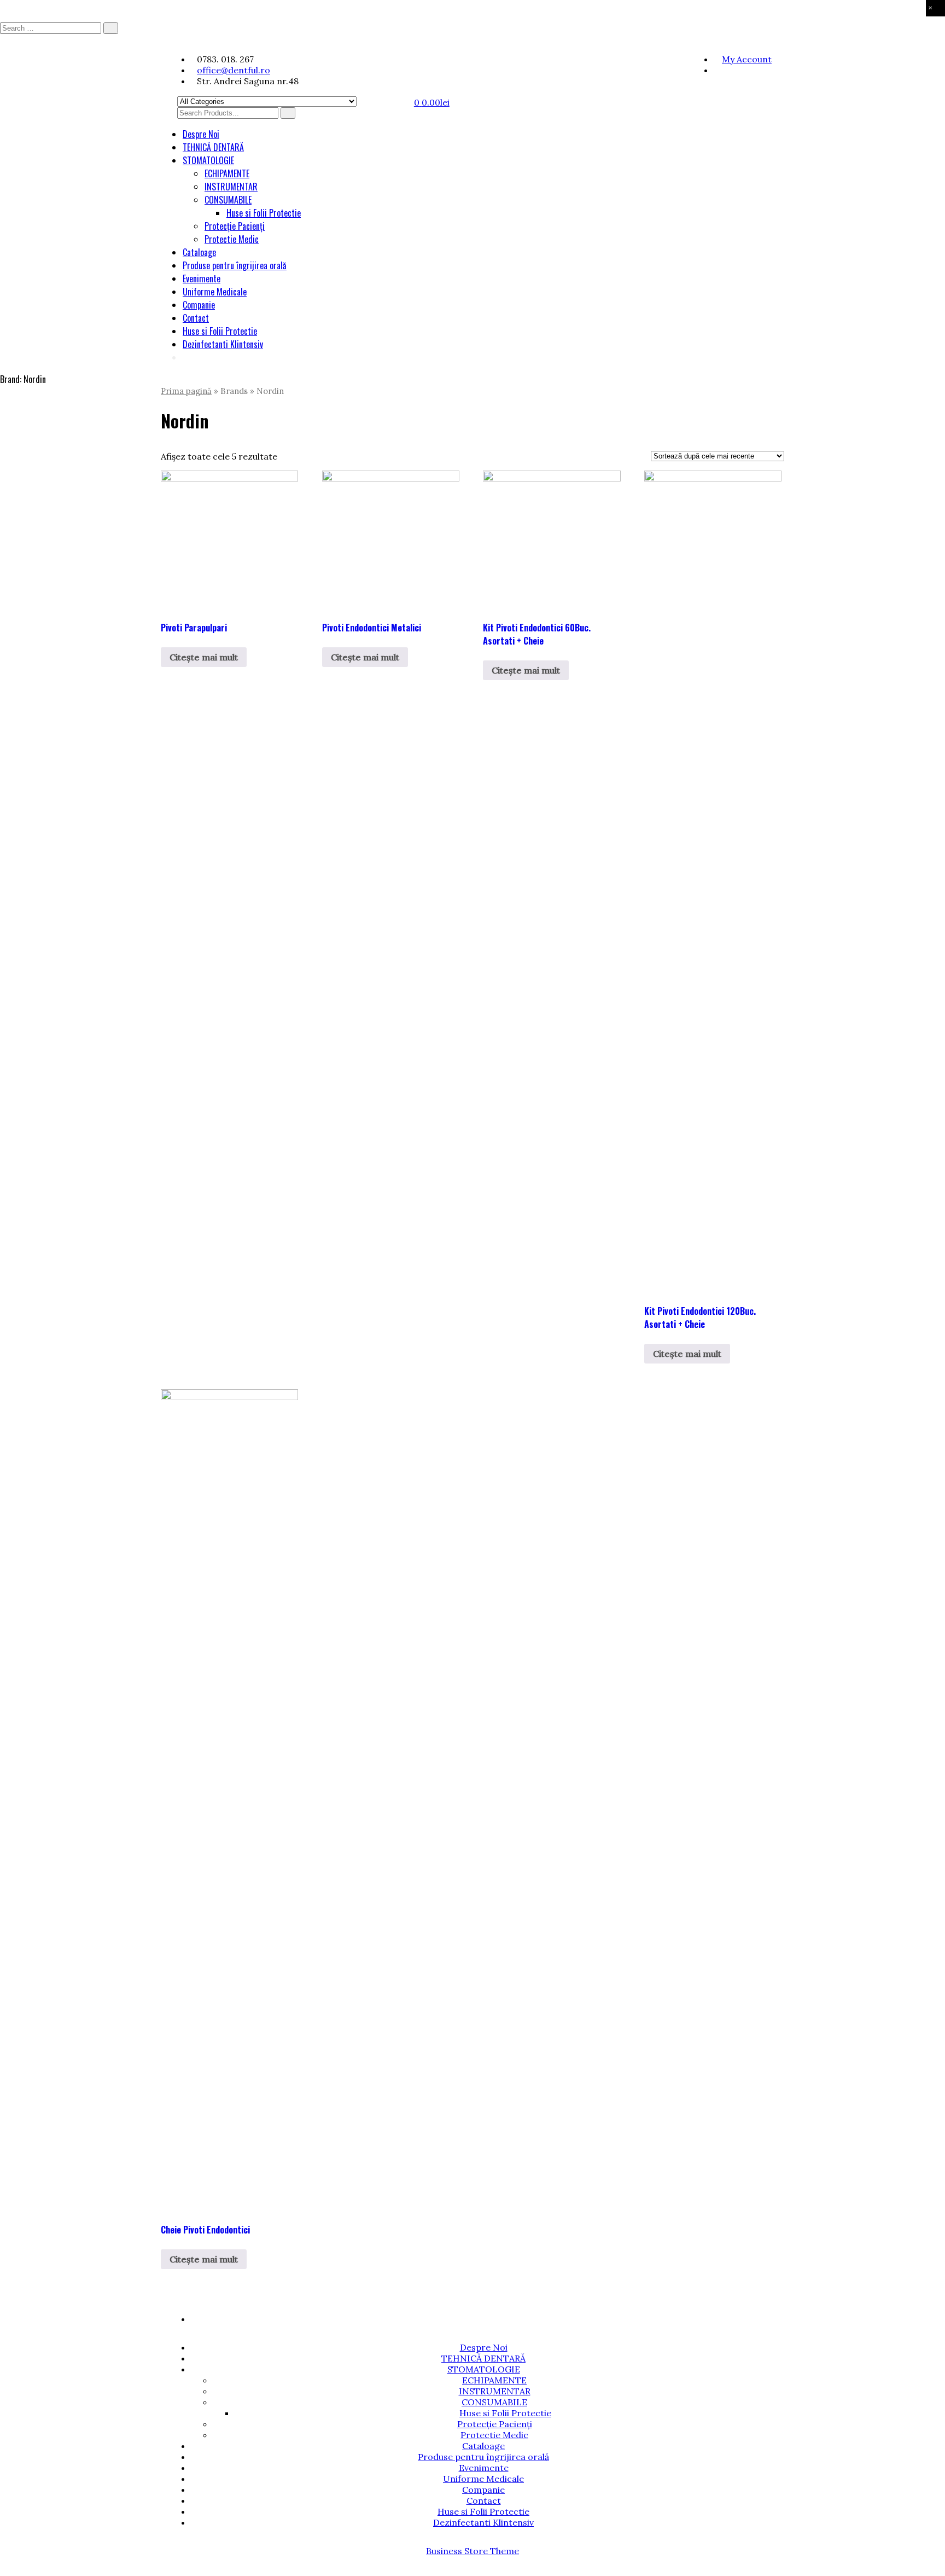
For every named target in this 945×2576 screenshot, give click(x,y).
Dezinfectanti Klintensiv (223, 344)
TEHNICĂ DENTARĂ (213, 147)
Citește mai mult (204, 657)
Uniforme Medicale (215, 292)
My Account (747, 59)
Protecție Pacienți (235, 226)
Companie (199, 305)
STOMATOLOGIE (208, 160)
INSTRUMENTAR (231, 187)
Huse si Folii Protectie (264, 213)
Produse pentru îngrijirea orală (235, 265)
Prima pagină (186, 391)
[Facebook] (717, 70)
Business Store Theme (472, 2551)
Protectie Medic (232, 239)
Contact (196, 318)
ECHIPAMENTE (227, 173)
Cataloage (199, 252)
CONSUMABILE (228, 200)
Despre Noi (201, 134)
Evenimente (202, 279)
